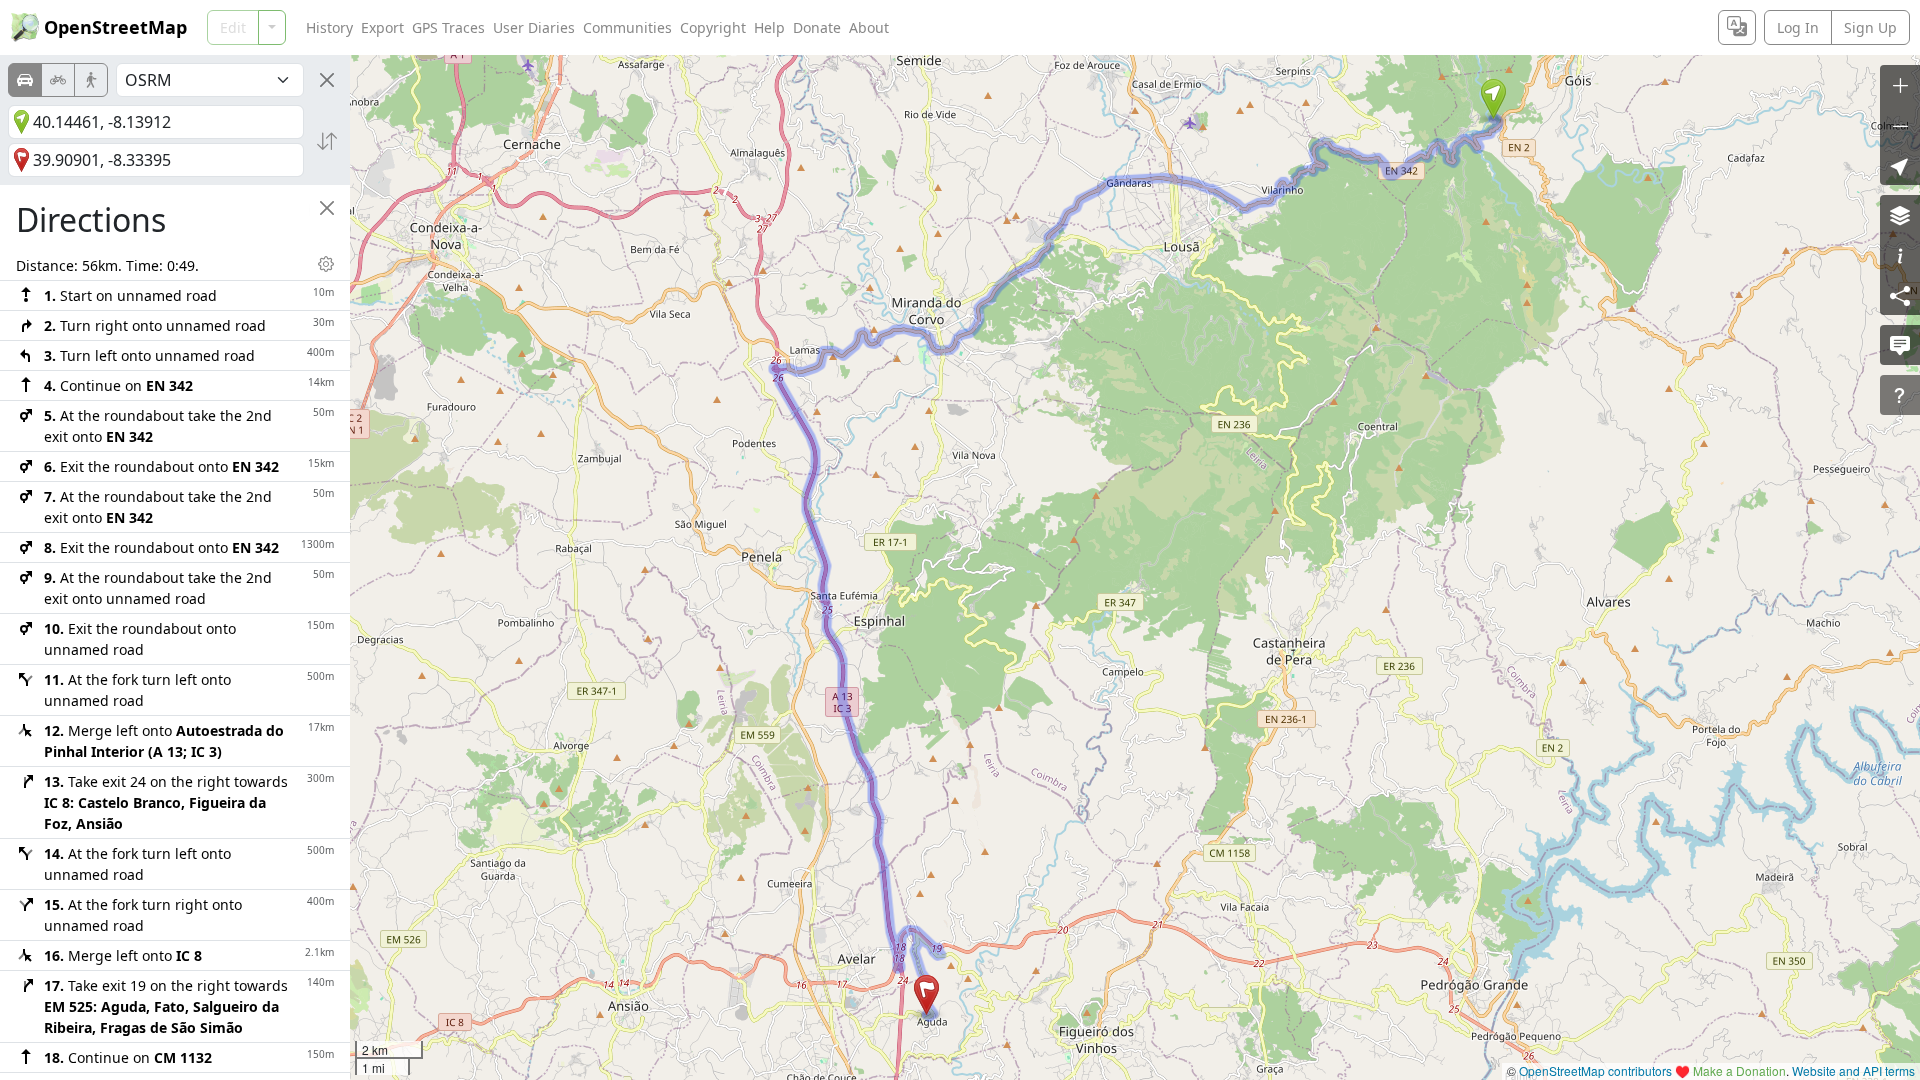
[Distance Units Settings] (326, 264)
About (869, 27)
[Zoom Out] (1900, 125)
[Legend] (1900, 255)
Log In (1798, 27)
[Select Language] (1737, 27)
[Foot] (91, 80)
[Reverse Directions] (327, 141)
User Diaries (534, 27)
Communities (627, 27)
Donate (817, 27)
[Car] (25, 80)
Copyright (713, 27)
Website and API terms (1853, 1070)
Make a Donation (1739, 1070)
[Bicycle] (58, 80)
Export (382, 27)
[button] (1493, 99)
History (329, 27)
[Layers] (1900, 215)
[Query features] (1900, 395)
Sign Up (1870, 27)
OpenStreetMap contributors (1595, 1070)
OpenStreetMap (115, 27)
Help (769, 27)
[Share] (1900, 295)
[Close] (327, 80)
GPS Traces (448, 27)
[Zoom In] (1900, 85)
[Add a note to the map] (1900, 345)
